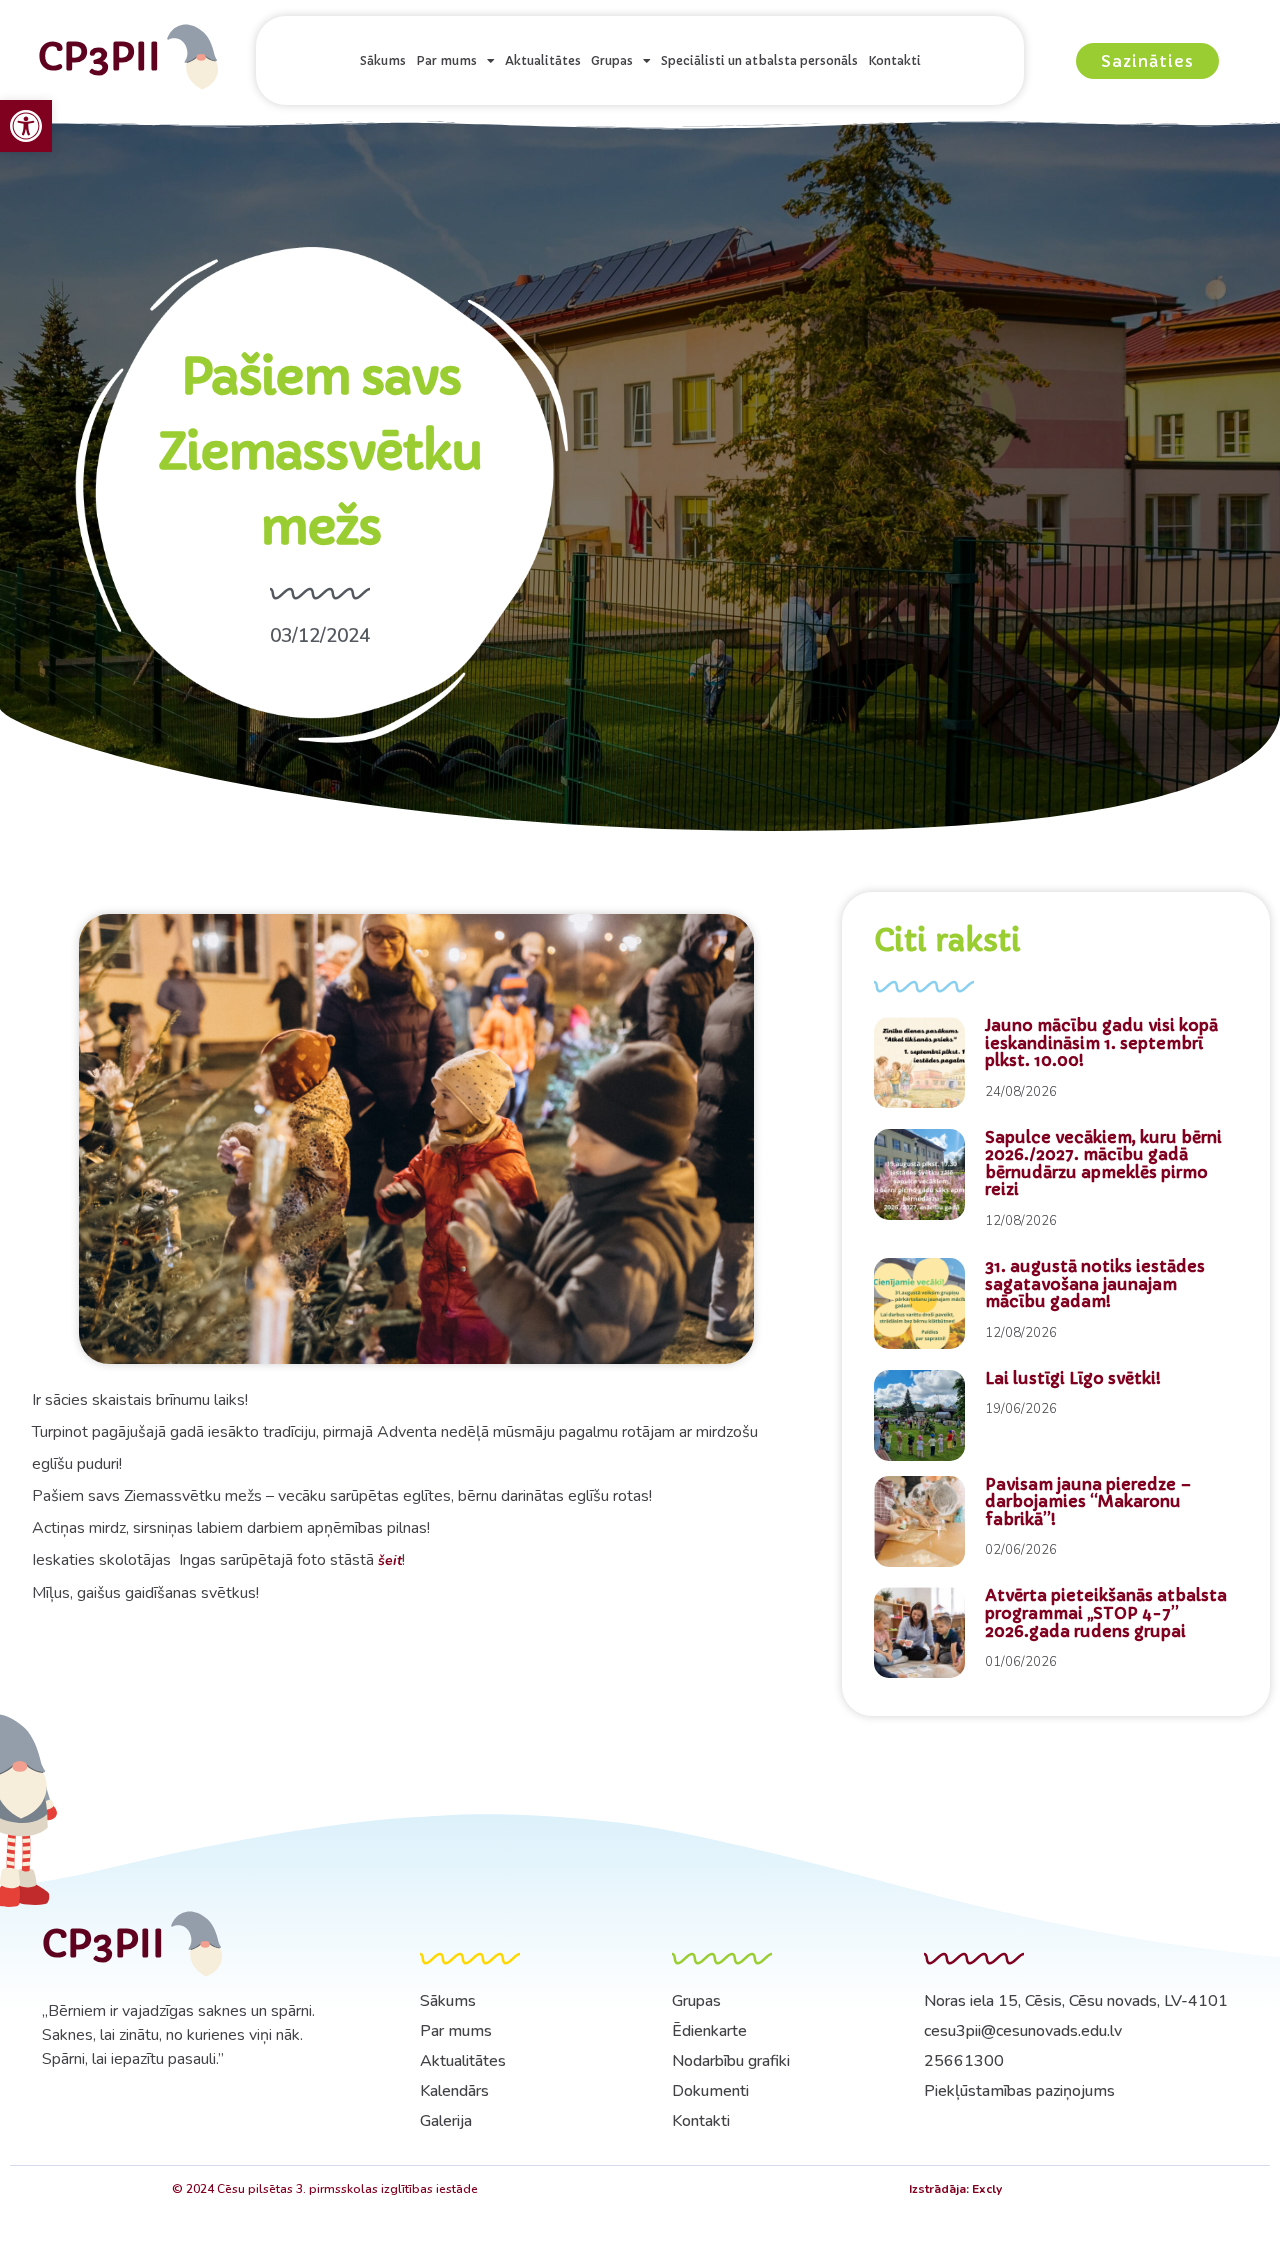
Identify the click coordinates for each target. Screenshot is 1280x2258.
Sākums (383, 60)
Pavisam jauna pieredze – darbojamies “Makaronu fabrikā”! (1088, 1501)
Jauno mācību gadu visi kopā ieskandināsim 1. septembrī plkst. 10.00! (1101, 1042)
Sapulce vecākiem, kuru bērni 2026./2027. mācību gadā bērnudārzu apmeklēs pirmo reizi (1103, 1163)
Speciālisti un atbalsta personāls (759, 60)
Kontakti (894, 60)
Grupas (612, 60)
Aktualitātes (543, 60)
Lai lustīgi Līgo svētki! (1073, 1378)
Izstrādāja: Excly (955, 2189)
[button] (26, 126)
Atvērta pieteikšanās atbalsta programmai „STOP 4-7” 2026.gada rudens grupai (1106, 1612)
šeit (390, 1560)
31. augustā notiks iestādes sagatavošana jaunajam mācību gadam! (1095, 1283)
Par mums (446, 60)
